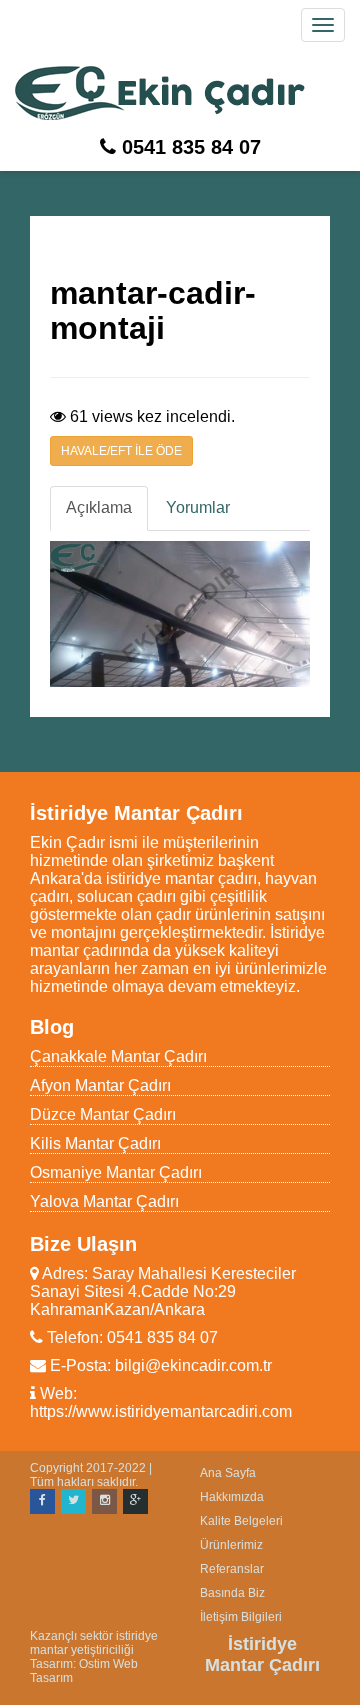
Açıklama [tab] (99, 507)
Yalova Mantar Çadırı (104, 1201)
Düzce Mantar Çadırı (103, 1114)
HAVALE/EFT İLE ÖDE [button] (121, 451)
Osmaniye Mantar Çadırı (116, 1172)
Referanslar (232, 1569)
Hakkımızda (232, 1497)
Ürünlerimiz (231, 1545)
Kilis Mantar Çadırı (95, 1143)
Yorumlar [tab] (198, 507)
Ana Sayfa (228, 1473)
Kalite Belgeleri (241, 1521)
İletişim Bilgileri (241, 1617)
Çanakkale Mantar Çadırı (118, 1056)
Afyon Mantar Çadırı (100, 1085)
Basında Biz (232, 1593)
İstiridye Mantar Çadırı (262, 1654)
